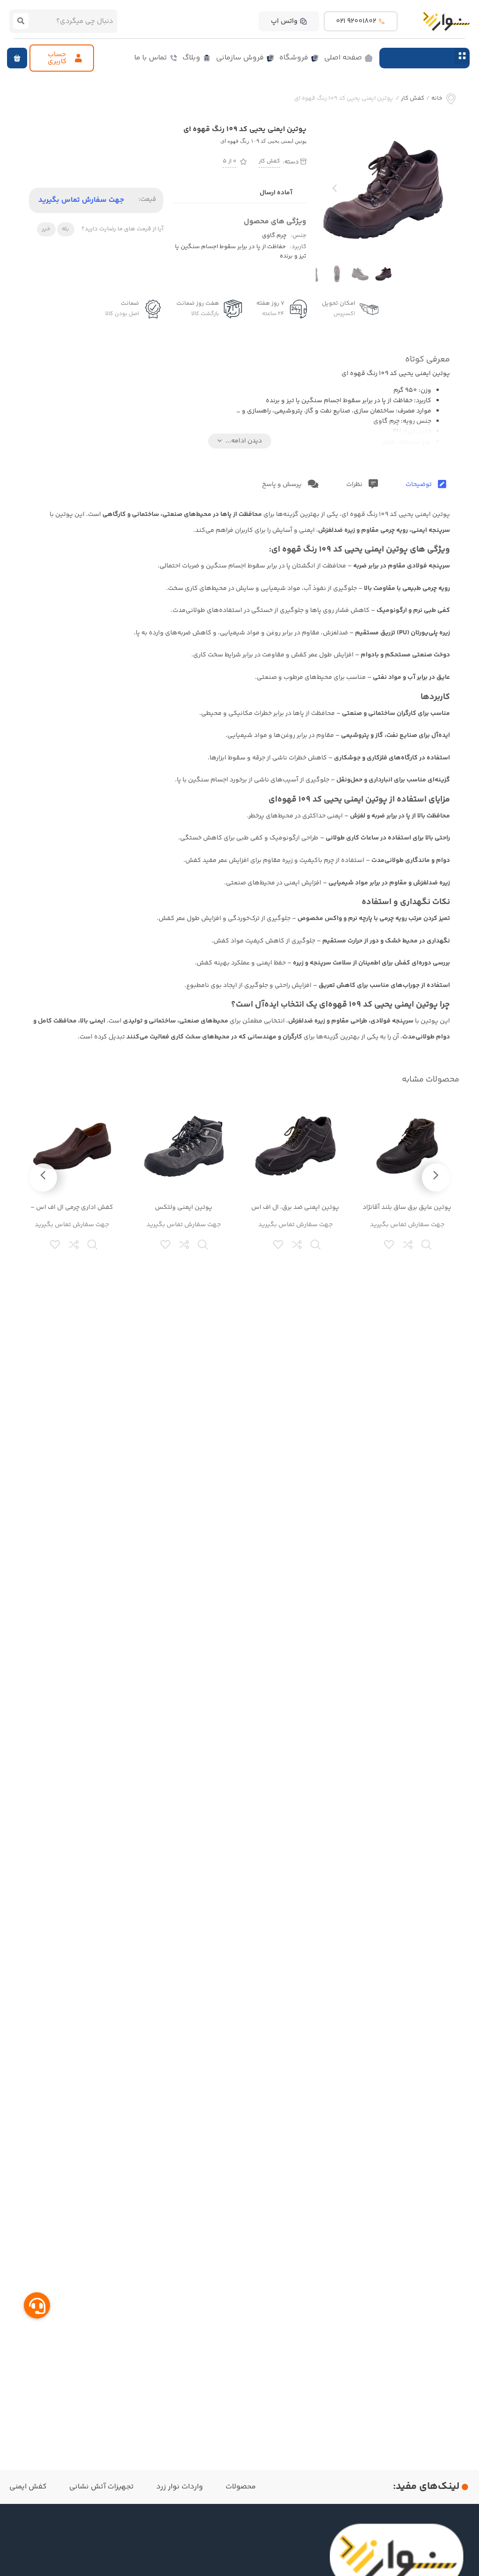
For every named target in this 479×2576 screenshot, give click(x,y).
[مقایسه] (408, 1244)
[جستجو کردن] (21, 21)
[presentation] (334, 191)
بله (65, 229)
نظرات (355, 485)
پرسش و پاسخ (283, 485)
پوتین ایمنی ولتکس (184, 1207)
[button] (462, 55)
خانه (437, 99)
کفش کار (413, 99)
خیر (46, 229)
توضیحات (419, 485)
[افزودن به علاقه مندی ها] (390, 1244)
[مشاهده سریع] (427, 1244)
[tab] (426, 485)
